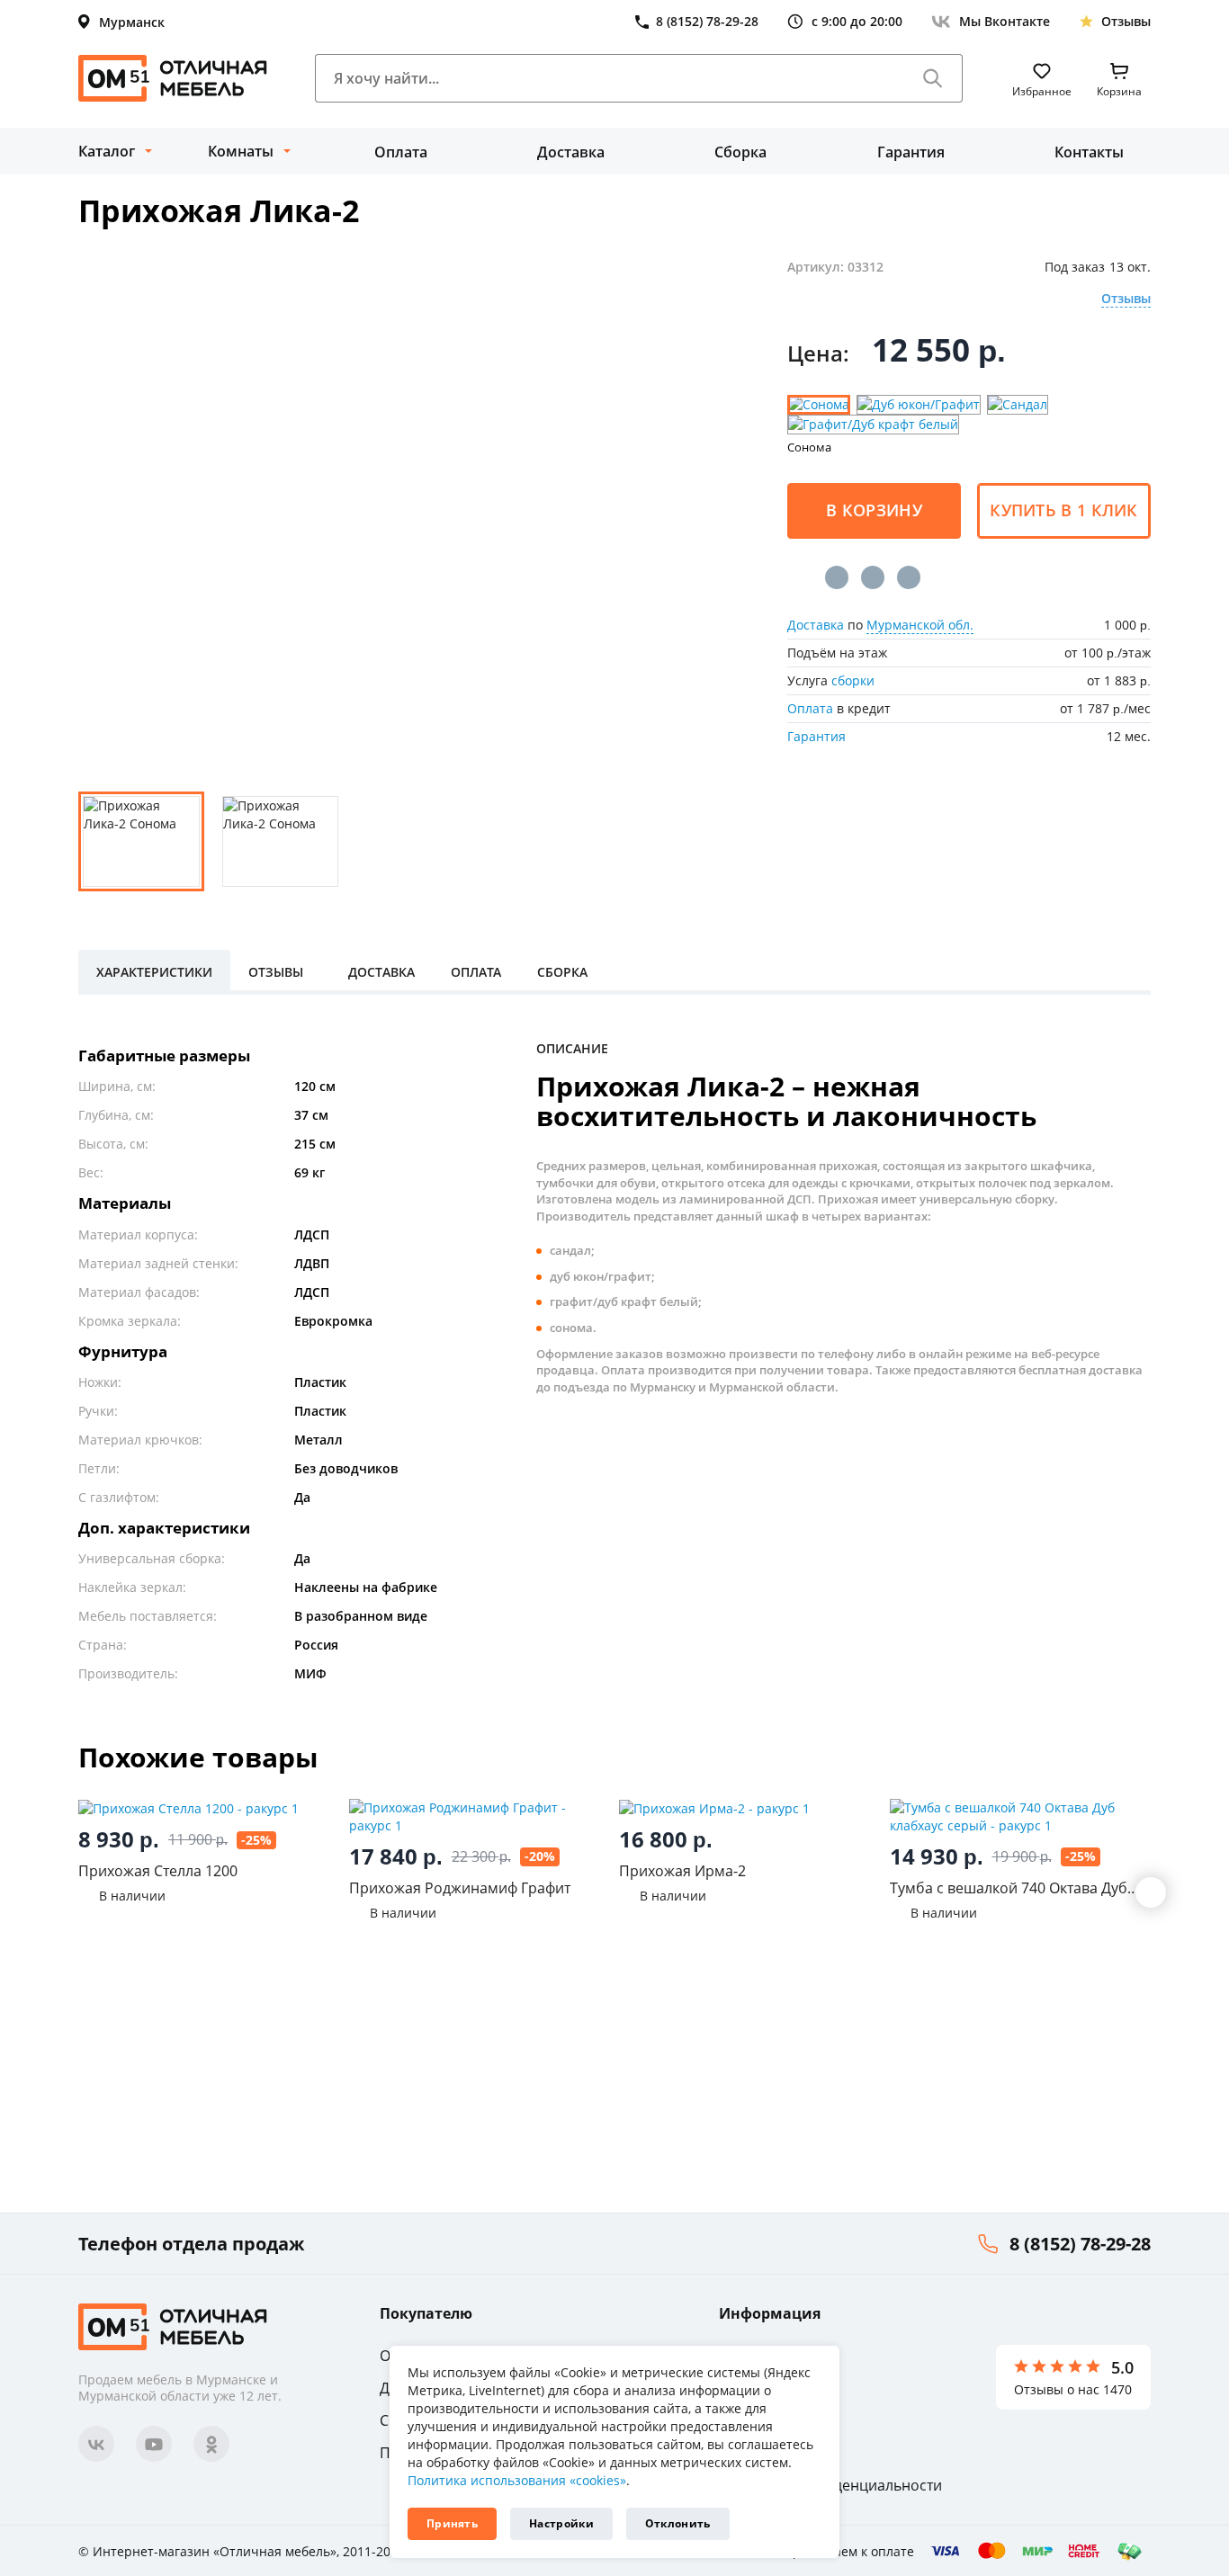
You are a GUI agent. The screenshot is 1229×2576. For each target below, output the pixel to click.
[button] (1151, 1892)
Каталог (107, 151)
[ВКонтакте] (837, 577)
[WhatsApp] (909, 577)
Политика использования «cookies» (517, 2480)
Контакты (1089, 152)
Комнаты (241, 151)
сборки (853, 680)
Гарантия (911, 152)
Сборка (740, 152)
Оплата (401, 152)
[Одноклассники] (873, 577)
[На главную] (173, 78)
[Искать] (933, 78)
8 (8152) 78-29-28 (1080, 2244)
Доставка (571, 152)
